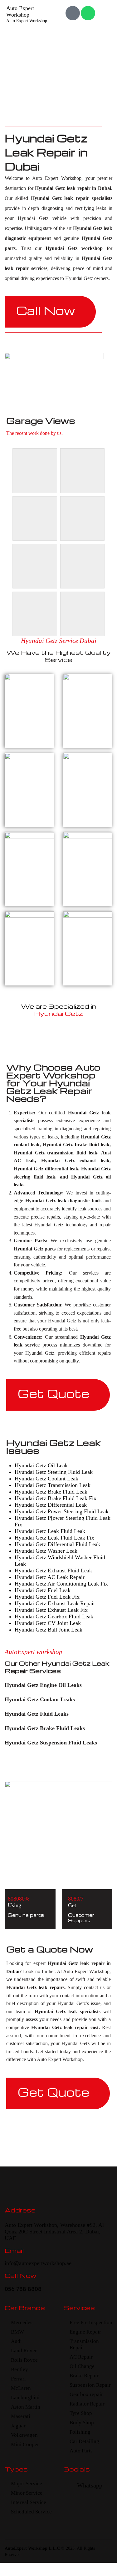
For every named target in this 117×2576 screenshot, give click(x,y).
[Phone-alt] (73, 13)
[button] (58, 1685)
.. (22, 2555)
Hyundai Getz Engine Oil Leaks (43, 1685)
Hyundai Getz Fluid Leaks (37, 1714)
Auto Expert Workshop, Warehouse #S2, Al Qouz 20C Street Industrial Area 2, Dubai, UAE (54, 2232)
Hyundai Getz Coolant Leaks (40, 1699)
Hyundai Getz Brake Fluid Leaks (45, 1728)
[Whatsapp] (88, 13)
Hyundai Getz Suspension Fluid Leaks (51, 1743)
